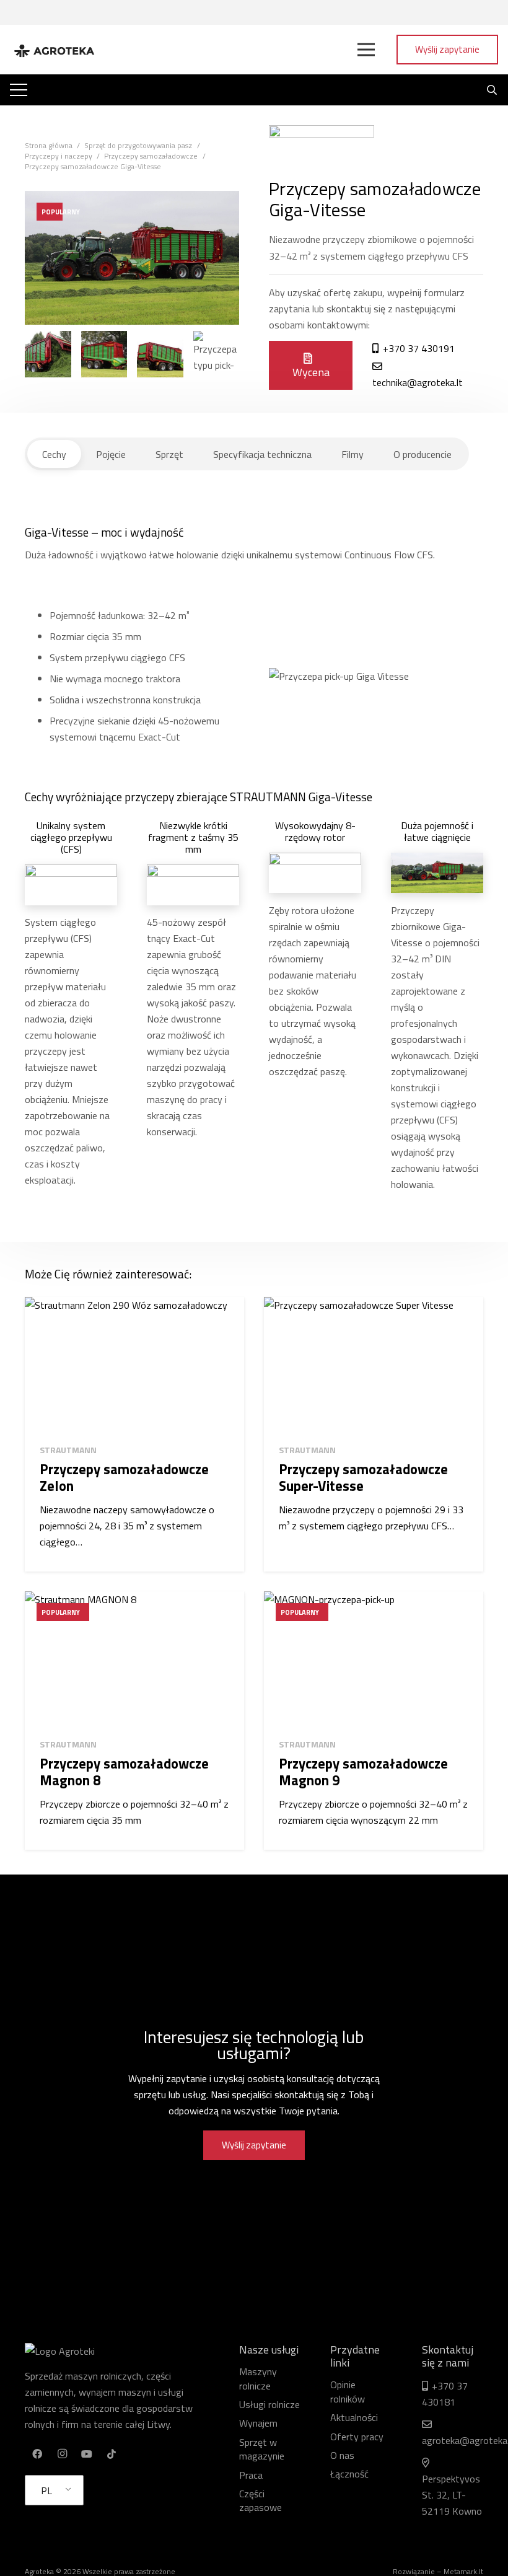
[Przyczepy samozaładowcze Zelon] (134, 1365)
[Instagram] (62, 2454)
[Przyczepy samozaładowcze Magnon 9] (374, 1660)
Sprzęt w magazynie (262, 2449)
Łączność (349, 2474)
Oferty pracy (357, 2437)
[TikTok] (112, 2454)
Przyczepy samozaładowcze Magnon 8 (124, 1772)
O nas (342, 2455)
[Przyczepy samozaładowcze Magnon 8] (134, 1660)
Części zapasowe (261, 2500)
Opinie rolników (348, 2391)
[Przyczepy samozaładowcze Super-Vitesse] (374, 1365)
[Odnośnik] (54, 50)
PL (46, 2490)
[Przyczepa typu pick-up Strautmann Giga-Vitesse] (48, 354)
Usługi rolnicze (269, 2404)
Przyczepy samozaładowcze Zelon (124, 1478)
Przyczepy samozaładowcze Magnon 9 (363, 1772)
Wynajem (258, 2423)
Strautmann (68, 1450)
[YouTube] (87, 2454)
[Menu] (366, 50)
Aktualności (354, 2417)
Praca (251, 2475)
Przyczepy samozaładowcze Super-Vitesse (363, 1478)
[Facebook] (37, 2454)
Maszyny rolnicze (258, 2378)
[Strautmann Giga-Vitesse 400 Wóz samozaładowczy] (104, 354)
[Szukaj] (492, 90)
